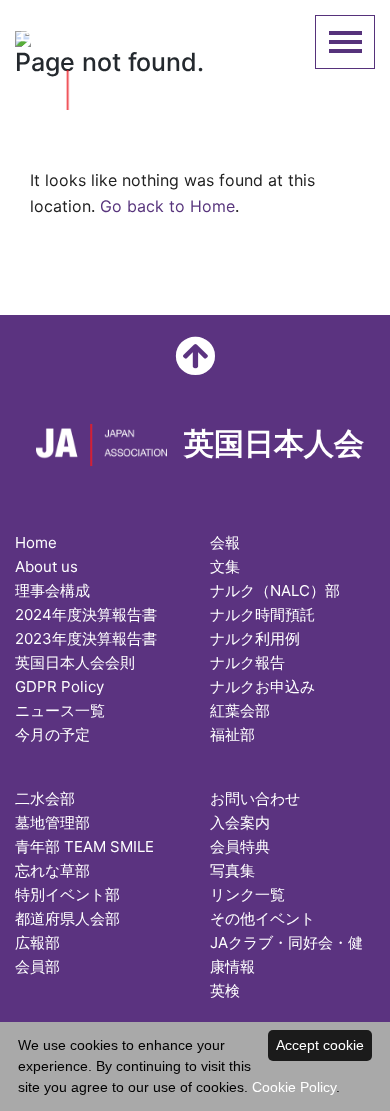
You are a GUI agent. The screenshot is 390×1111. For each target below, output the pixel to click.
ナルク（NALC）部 (275, 590)
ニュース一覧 (60, 710)
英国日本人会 (117, 35)
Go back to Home (167, 206)
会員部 (37, 966)
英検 (225, 990)
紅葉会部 (240, 710)
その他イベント (262, 918)
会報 (225, 542)
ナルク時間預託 (262, 614)
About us (46, 566)
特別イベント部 (67, 894)
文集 (225, 566)
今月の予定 (52, 734)
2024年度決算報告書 (86, 614)
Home (36, 542)
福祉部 (232, 734)
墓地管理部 (52, 822)
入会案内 (240, 822)
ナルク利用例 (255, 638)
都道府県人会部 (67, 918)
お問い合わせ (255, 798)
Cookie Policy (294, 1087)
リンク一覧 (247, 894)
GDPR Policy (59, 686)
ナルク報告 (247, 662)
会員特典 (240, 846)
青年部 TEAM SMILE (84, 846)
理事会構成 (52, 590)
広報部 (37, 942)
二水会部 (45, 798)
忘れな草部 (52, 870)
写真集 (232, 870)
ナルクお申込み (262, 686)
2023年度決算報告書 (86, 638)
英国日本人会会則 (75, 662)
